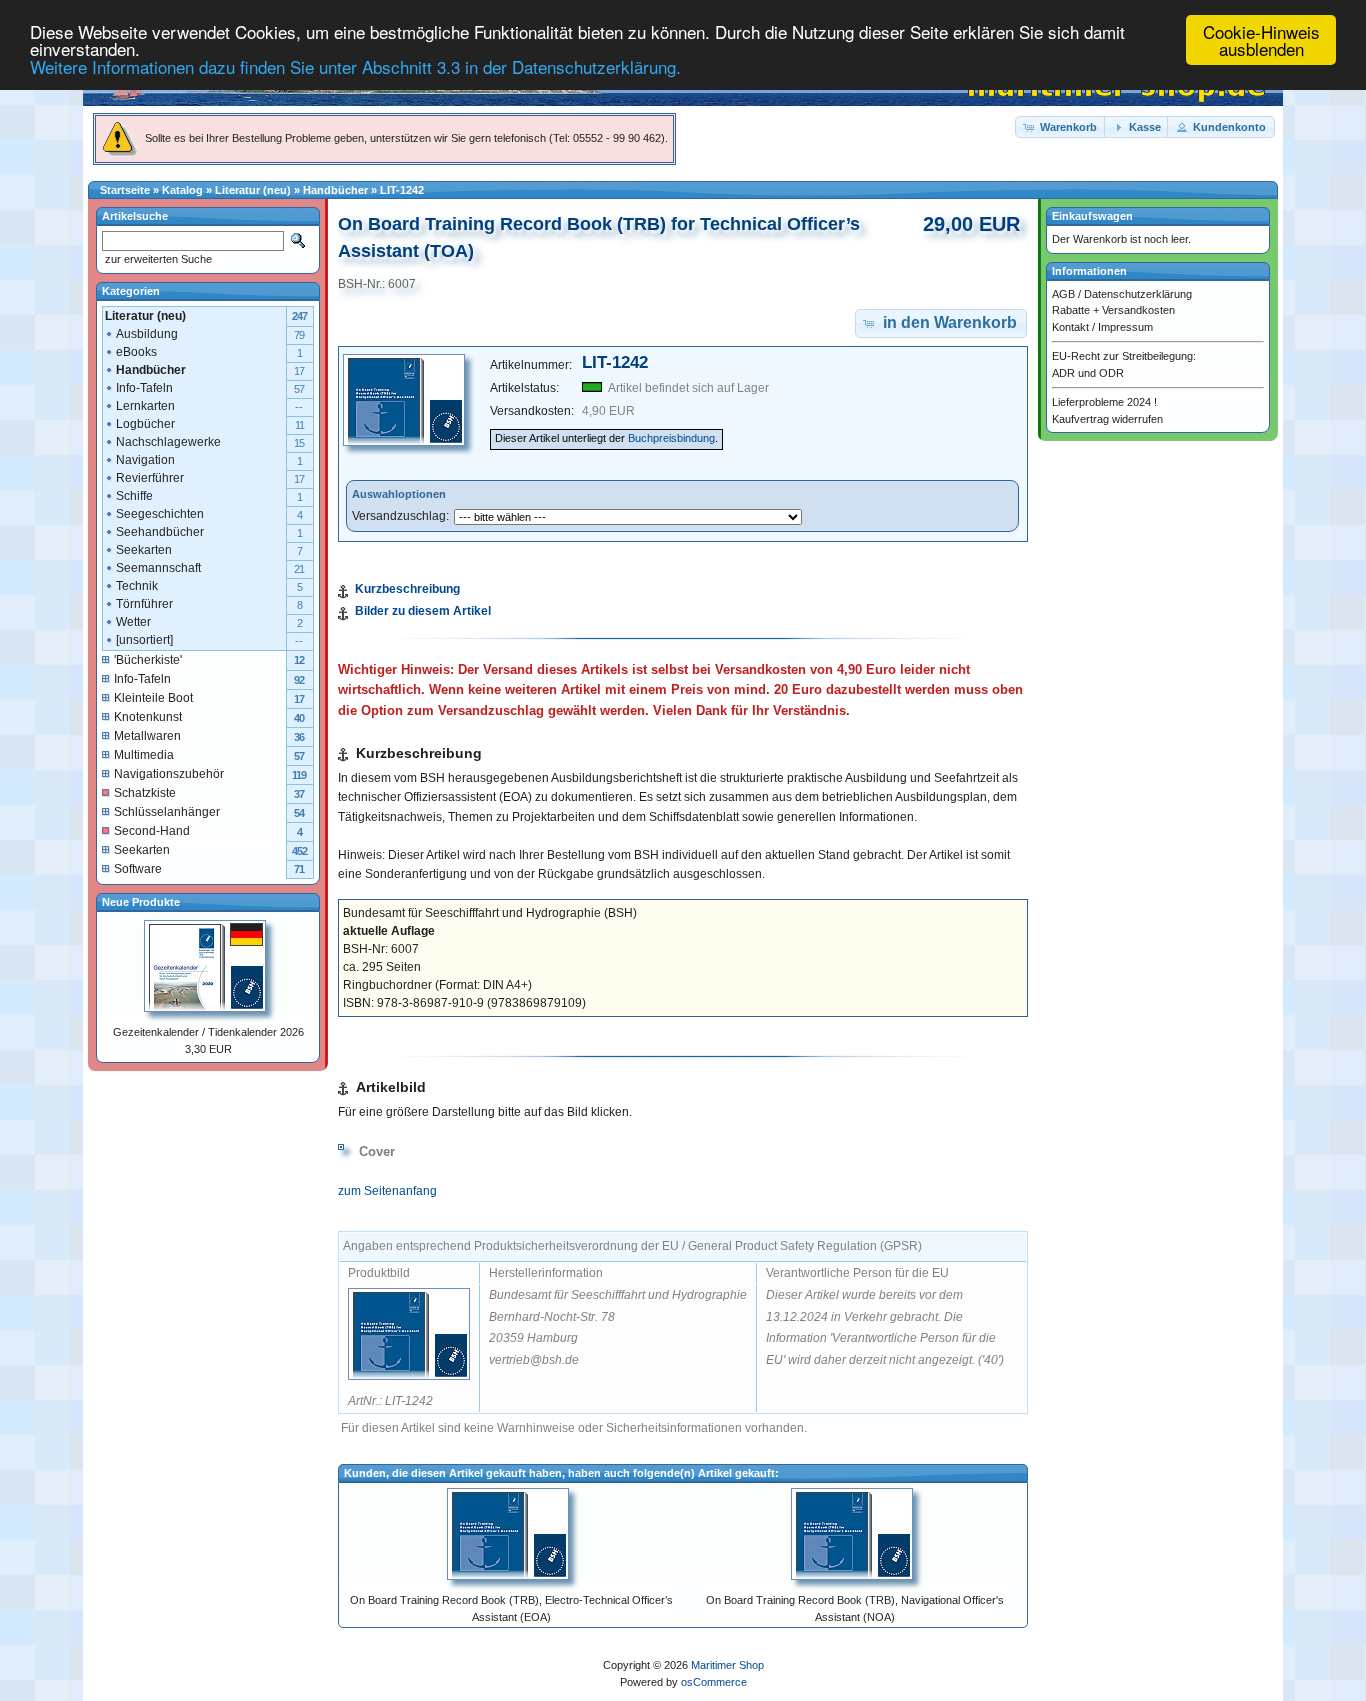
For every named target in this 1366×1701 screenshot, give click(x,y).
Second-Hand (152, 831)
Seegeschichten (160, 514)
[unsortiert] (144, 640)
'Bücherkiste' (148, 660)
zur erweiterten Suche (157, 259)
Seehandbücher (160, 532)
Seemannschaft (158, 568)
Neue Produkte (141, 902)
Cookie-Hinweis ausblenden (1261, 40)
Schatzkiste (145, 793)
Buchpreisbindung (671, 438)
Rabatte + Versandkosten (1113, 310)
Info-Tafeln (144, 388)
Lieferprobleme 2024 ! (1104, 402)
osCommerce (714, 1682)
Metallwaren (147, 736)
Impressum (1125, 327)
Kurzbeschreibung (407, 589)
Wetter (133, 622)
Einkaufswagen (1092, 216)
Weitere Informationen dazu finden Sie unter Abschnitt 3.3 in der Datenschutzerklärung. (355, 66)
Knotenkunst (148, 717)
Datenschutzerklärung (1138, 294)
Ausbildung (147, 334)
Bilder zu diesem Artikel (423, 611)
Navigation (145, 460)
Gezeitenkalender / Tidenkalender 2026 (208, 1032)
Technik (137, 586)
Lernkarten (145, 406)
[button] (1061, 127)
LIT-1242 (402, 190)
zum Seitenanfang (387, 1191)
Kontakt (1070, 327)
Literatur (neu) (253, 190)
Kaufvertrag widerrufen (1107, 419)
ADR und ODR (1088, 373)
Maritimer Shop (727, 1665)
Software (138, 869)
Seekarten (144, 550)
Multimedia (144, 755)
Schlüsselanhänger (167, 812)
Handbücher (335, 190)
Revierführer (150, 478)
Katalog (182, 190)
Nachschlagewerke (168, 442)
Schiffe (134, 496)
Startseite (125, 190)
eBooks (136, 352)
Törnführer (144, 604)
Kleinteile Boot (153, 698)
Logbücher (145, 424)
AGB (1063, 294)
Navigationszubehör (169, 774)
